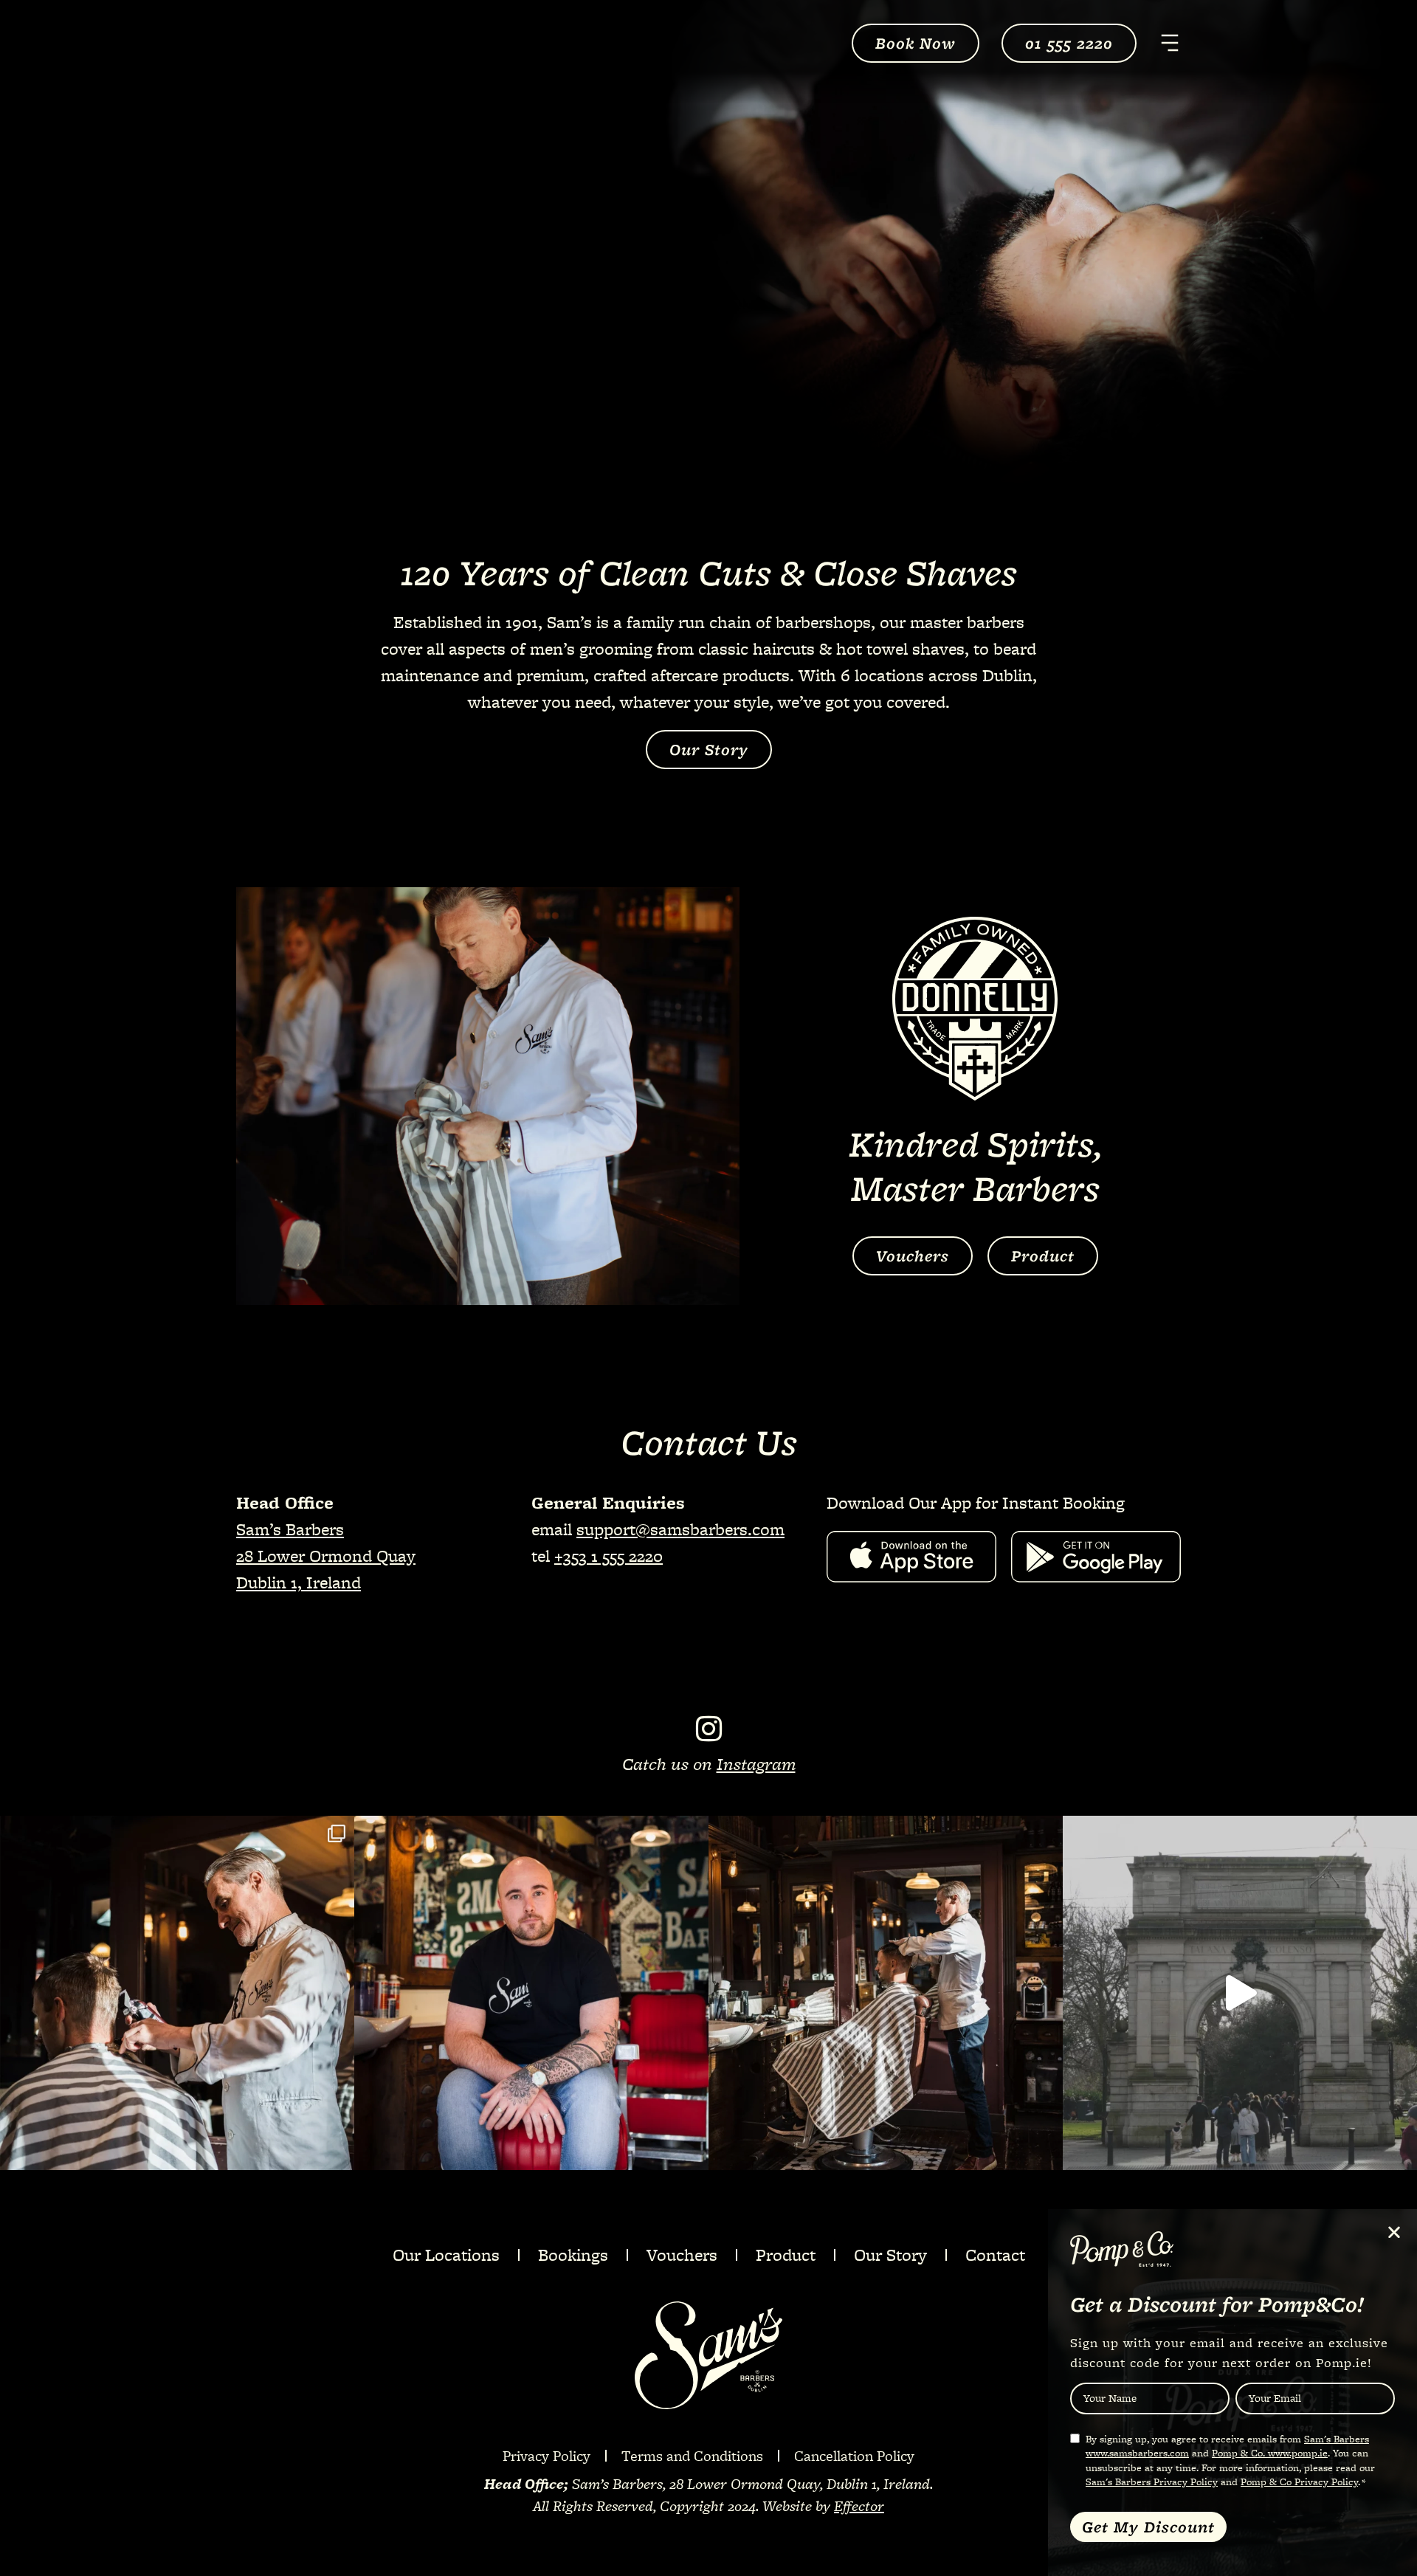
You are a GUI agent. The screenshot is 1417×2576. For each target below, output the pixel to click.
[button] (1394, 2232)
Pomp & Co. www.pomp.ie (1270, 2453)
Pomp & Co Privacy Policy (1299, 2482)
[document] (708, 1288)
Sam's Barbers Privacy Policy (1152, 2482)
